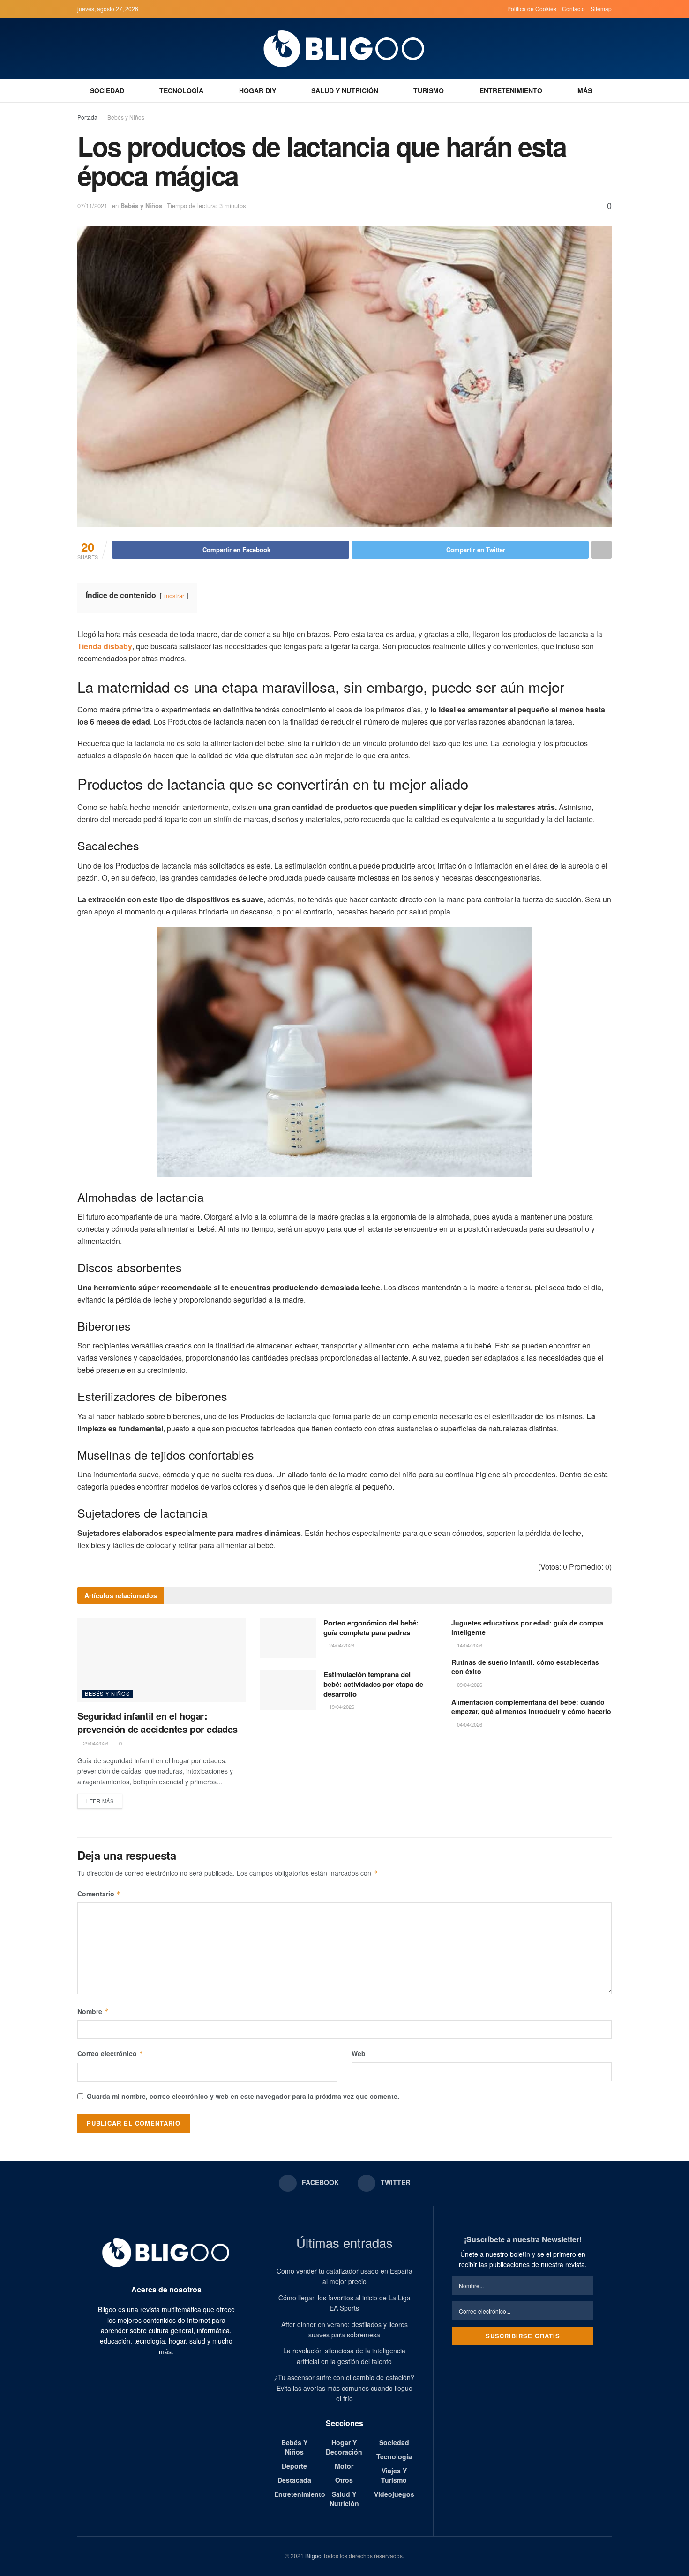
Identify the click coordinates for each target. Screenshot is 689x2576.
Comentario (99, 1894)
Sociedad (107, 90)
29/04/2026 (95, 1743)
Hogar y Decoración (344, 2447)
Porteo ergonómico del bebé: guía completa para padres (371, 1628)
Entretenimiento (511, 90)
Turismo (429, 90)
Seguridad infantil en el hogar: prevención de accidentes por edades (157, 1722)
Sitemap (601, 9)
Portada (87, 117)
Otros (344, 2480)
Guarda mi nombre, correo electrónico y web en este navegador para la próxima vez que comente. (243, 2096)
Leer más (100, 1801)
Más (585, 90)
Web (359, 2053)
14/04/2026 (469, 1645)
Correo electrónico (110, 2053)
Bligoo (313, 2556)
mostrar (174, 595)
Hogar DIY (258, 90)
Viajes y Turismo (394, 2475)
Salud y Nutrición (345, 90)
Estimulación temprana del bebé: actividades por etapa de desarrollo (373, 1684)
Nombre (93, 2011)
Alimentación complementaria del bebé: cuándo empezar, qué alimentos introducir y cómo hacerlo (531, 1707)
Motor (344, 2466)
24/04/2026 (341, 1645)
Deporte (294, 2466)
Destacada (294, 2480)
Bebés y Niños (126, 117)
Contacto (573, 9)
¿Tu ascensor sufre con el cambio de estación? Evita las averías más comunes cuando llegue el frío (344, 2388)
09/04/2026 (469, 1685)
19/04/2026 (341, 1707)
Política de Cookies (532, 9)
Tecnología (181, 90)
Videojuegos (394, 2494)
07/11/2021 (92, 206)
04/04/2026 (469, 1724)
